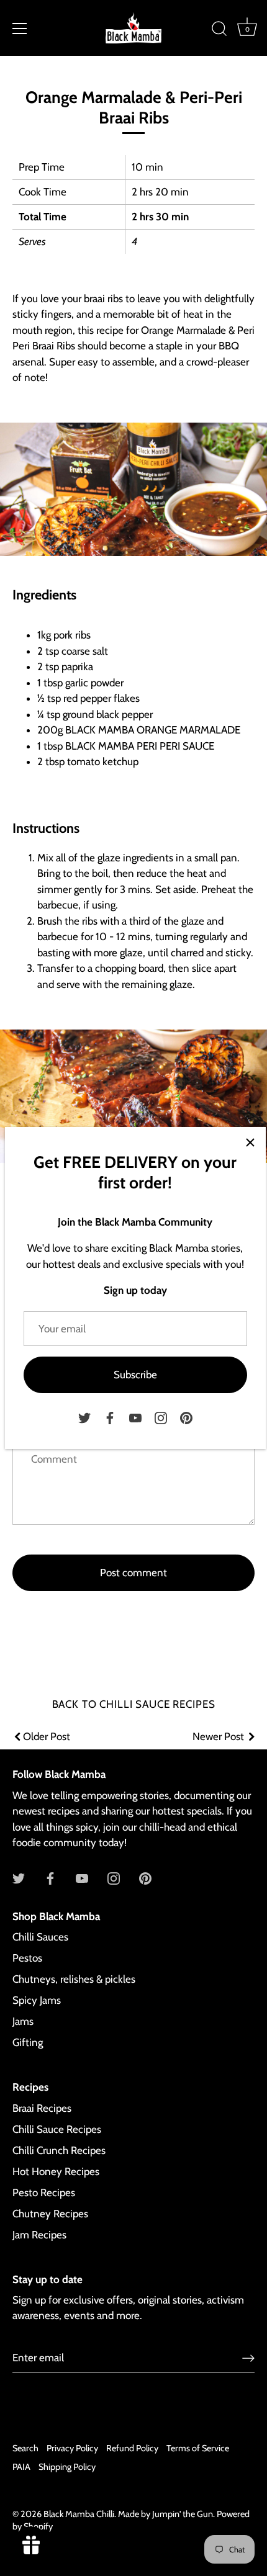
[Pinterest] (186, 1417)
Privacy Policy (72, 2448)
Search (25, 2448)
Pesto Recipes (44, 2192)
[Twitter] (84, 1417)
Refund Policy (132, 2448)
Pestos (27, 1958)
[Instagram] (161, 1417)
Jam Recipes (39, 2235)
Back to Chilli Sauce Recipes (134, 1704)
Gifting (28, 2042)
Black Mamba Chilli (79, 2514)
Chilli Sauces (40, 1937)
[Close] (250, 1142)
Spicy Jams (37, 2000)
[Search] (219, 30)
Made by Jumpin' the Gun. (167, 2514)
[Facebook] (110, 1417)
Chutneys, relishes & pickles (74, 1979)
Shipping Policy (67, 2467)
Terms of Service (198, 2448)
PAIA (21, 2467)
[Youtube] (135, 1417)
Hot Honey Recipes (56, 2171)
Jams (23, 2021)
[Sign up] (248, 2358)
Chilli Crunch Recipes (59, 2150)
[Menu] (20, 29)
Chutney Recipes (50, 2214)
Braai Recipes (42, 2108)
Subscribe (135, 1375)
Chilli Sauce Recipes (57, 2129)
